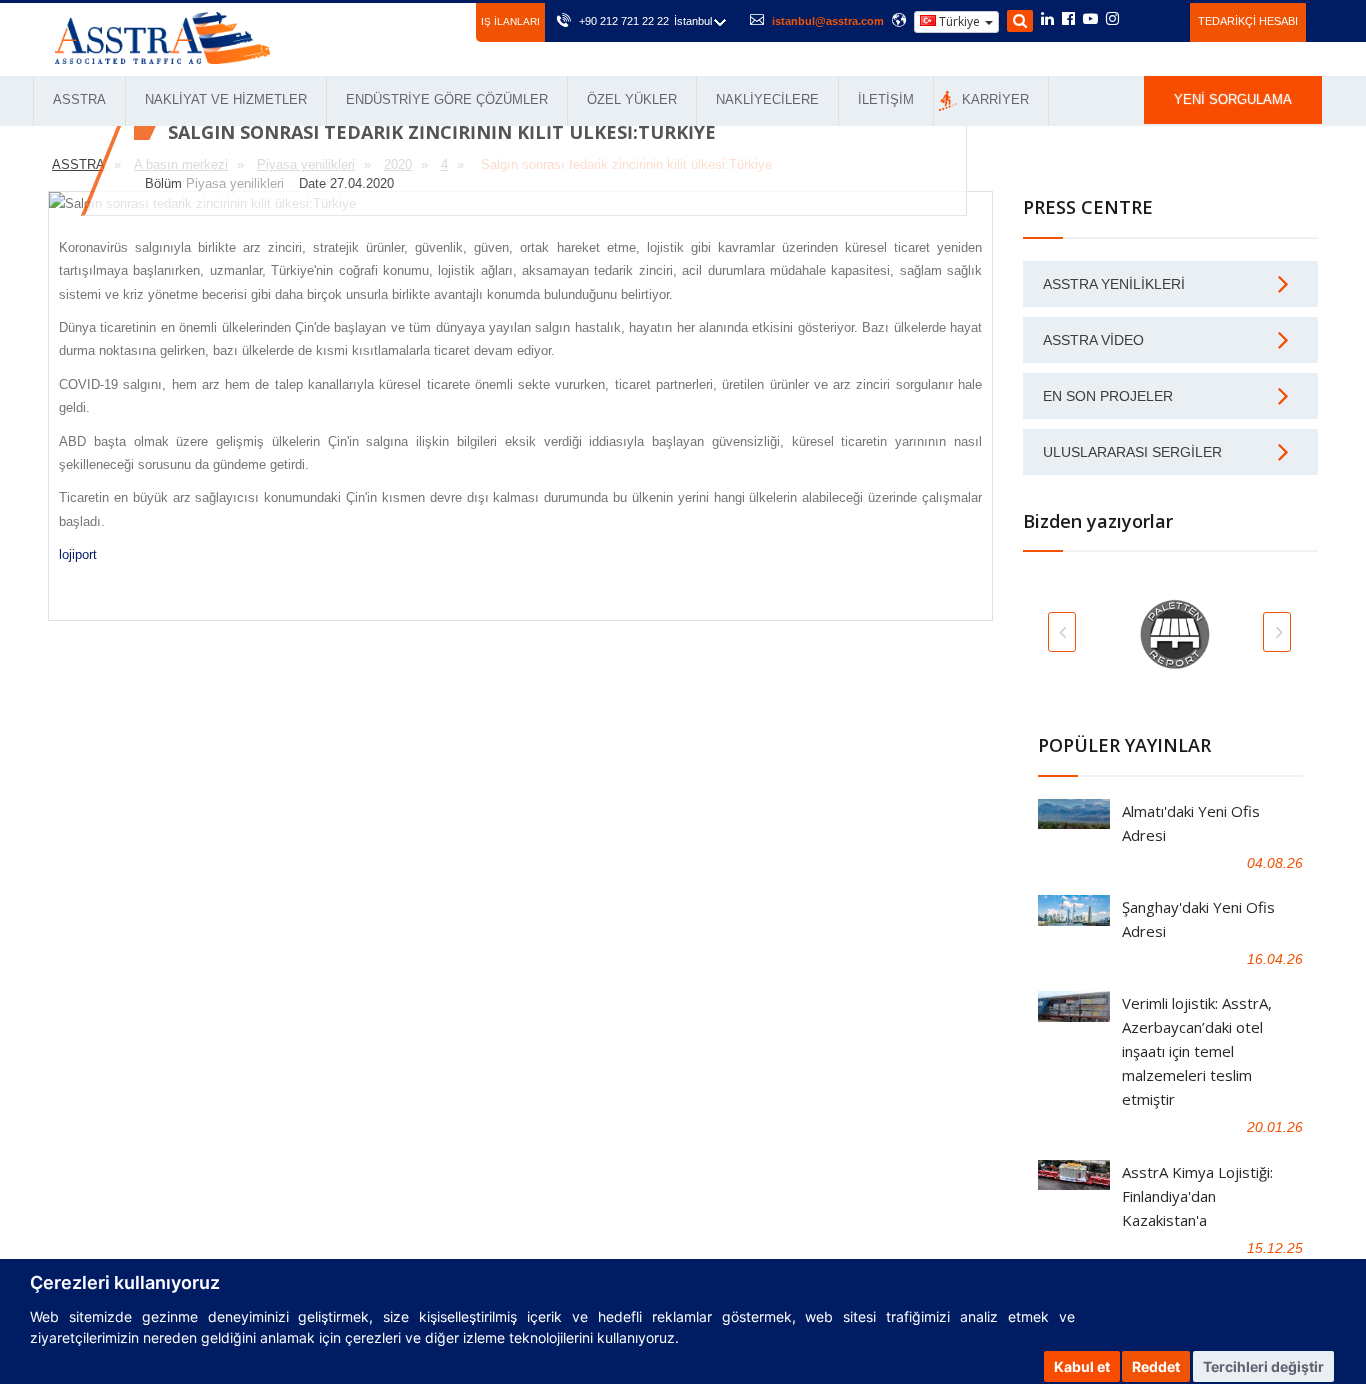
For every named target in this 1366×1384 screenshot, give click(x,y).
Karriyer (995, 99)
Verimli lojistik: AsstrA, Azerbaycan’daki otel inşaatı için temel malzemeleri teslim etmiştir (1197, 1051)
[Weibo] (1136, 19)
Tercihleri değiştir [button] (1263, 1366)
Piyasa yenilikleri (235, 183)
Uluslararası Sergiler (1132, 452)
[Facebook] (1068, 20)
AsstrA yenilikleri (1114, 284)
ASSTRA (79, 99)
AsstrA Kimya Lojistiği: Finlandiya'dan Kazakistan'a (1197, 1196)
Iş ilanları (510, 21)
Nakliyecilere (767, 99)
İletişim (886, 99)
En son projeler (1108, 396)
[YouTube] (1090, 20)
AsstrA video (1093, 340)
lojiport (78, 554)
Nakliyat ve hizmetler (226, 99)
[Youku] (1163, 19)
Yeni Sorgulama (1233, 99)
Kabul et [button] (1082, 1366)
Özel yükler (632, 99)
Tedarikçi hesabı (1248, 21)
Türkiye (959, 21)
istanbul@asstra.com (828, 21)
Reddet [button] (1156, 1366)
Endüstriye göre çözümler (447, 99)
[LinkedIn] (1047, 20)
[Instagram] (1112, 20)
